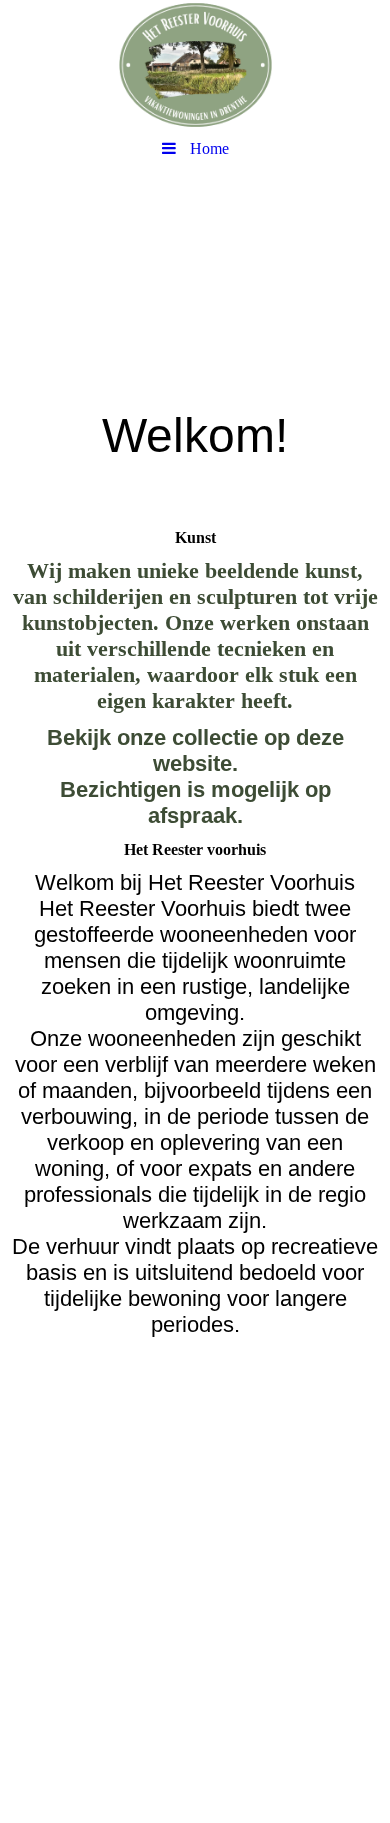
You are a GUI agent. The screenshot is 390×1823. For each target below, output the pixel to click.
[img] (195, 65)
